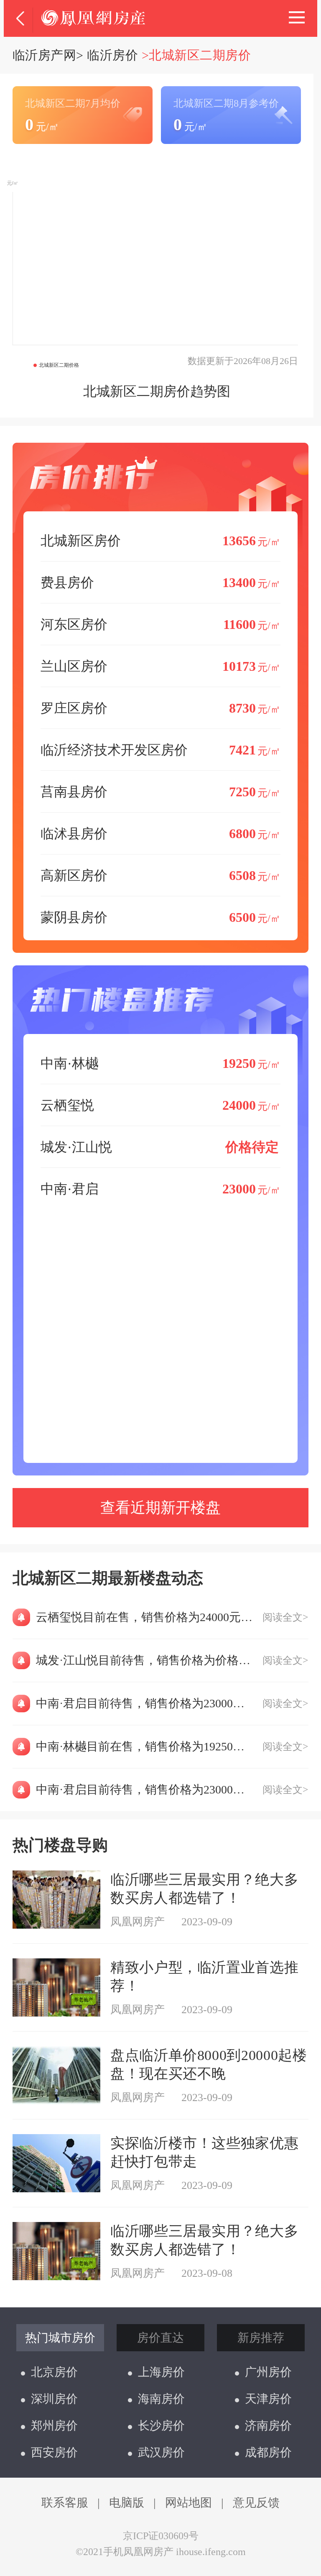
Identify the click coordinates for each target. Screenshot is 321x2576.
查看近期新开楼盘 (160, 1508)
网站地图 (189, 2503)
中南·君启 (160, 1189)
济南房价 (268, 2426)
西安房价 (54, 2452)
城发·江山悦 (160, 1147)
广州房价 (268, 2372)
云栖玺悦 (160, 1105)
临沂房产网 (44, 55)
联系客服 (65, 2503)
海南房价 (161, 2399)
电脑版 (127, 2503)
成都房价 (268, 2452)
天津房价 (268, 2399)
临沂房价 (112, 55)
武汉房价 (161, 2452)
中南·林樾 (160, 1063)
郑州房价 (54, 2426)
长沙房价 (161, 2426)
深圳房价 (54, 2399)
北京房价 (54, 2372)
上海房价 (161, 2372)
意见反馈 (256, 2503)
